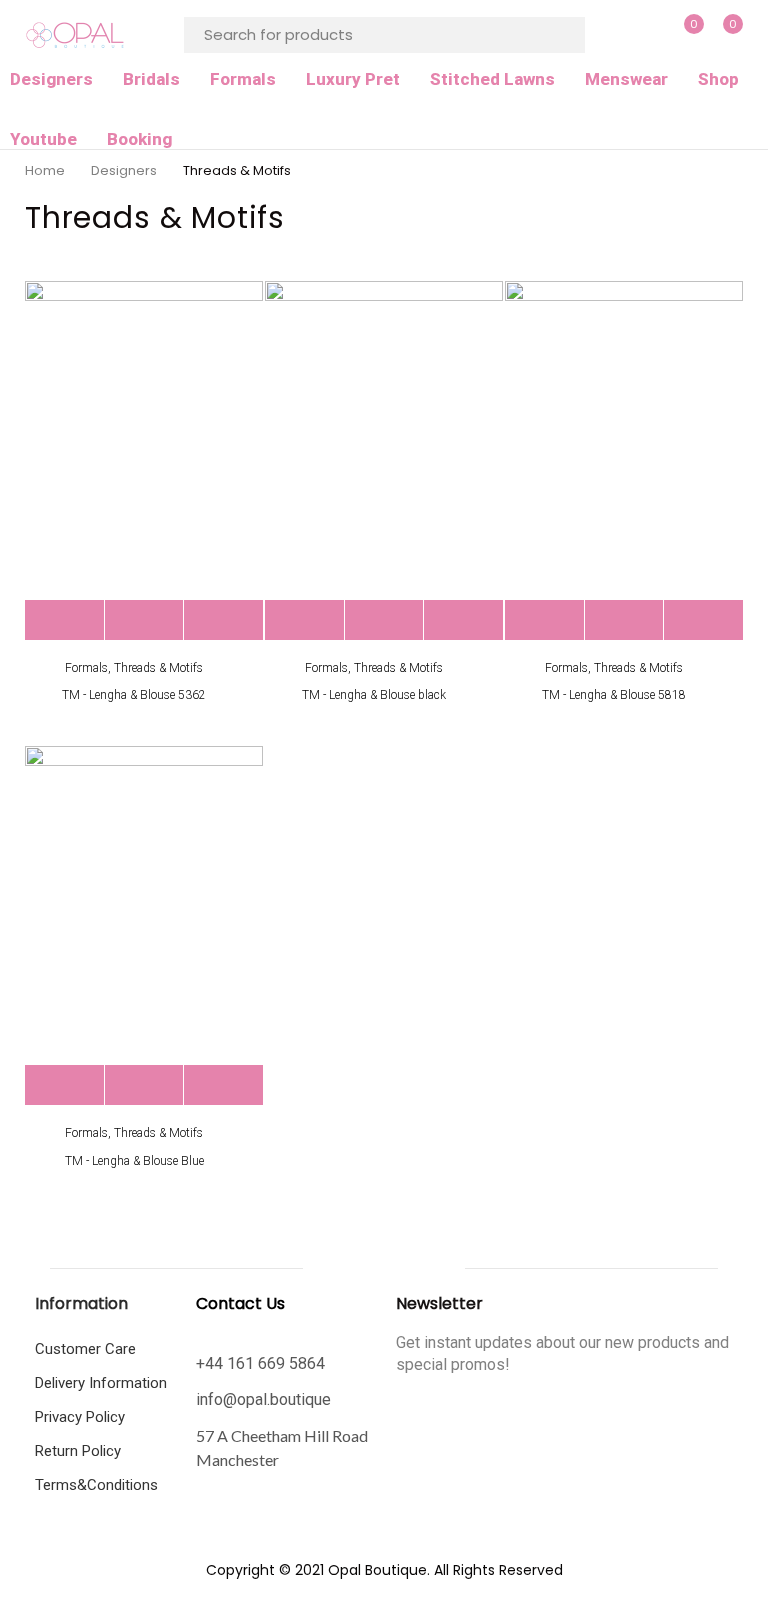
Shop (718, 79)
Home (45, 170)
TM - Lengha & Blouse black (374, 695)
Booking (139, 139)
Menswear (626, 79)
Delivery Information (101, 1383)
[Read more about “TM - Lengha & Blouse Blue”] (64, 1086)
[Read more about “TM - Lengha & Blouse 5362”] (64, 621)
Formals (243, 79)
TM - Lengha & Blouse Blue (134, 1161)
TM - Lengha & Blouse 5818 (614, 695)
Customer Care (85, 1349)
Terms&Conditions (96, 1485)
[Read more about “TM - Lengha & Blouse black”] (304, 621)
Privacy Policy (80, 1417)
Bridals (151, 79)
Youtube (43, 139)
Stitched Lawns (492, 79)
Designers (51, 79)
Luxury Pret (353, 79)
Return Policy (78, 1451)
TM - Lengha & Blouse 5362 (134, 695)
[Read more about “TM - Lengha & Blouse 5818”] (544, 621)
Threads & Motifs (158, 668)
